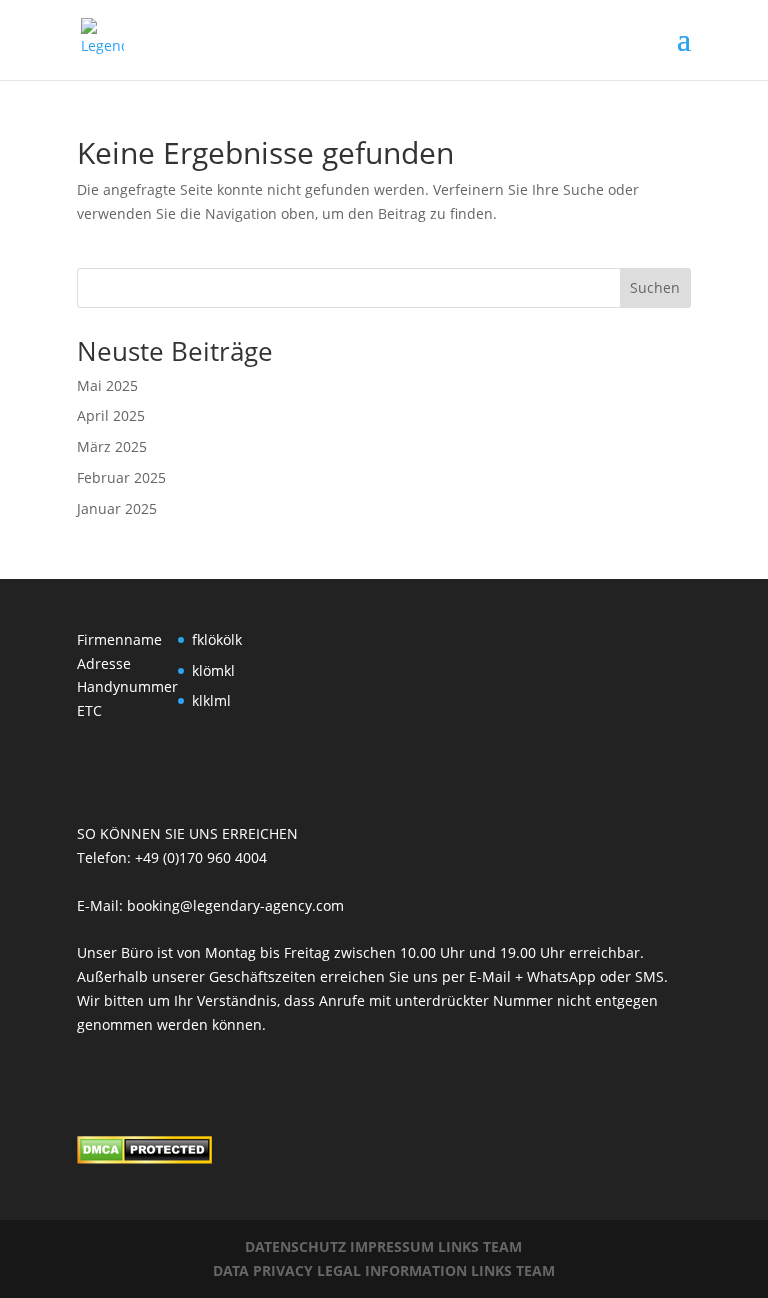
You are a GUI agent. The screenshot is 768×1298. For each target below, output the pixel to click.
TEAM (502, 1246)
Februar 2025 (121, 477)
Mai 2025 (107, 385)
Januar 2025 (117, 508)
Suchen (655, 287)
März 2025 (112, 446)
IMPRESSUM (394, 1246)
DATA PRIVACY (265, 1270)
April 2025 (111, 415)
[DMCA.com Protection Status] (144, 1158)
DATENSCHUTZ (297, 1246)
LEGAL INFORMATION (394, 1270)
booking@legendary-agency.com (235, 905)
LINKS (458, 1246)
